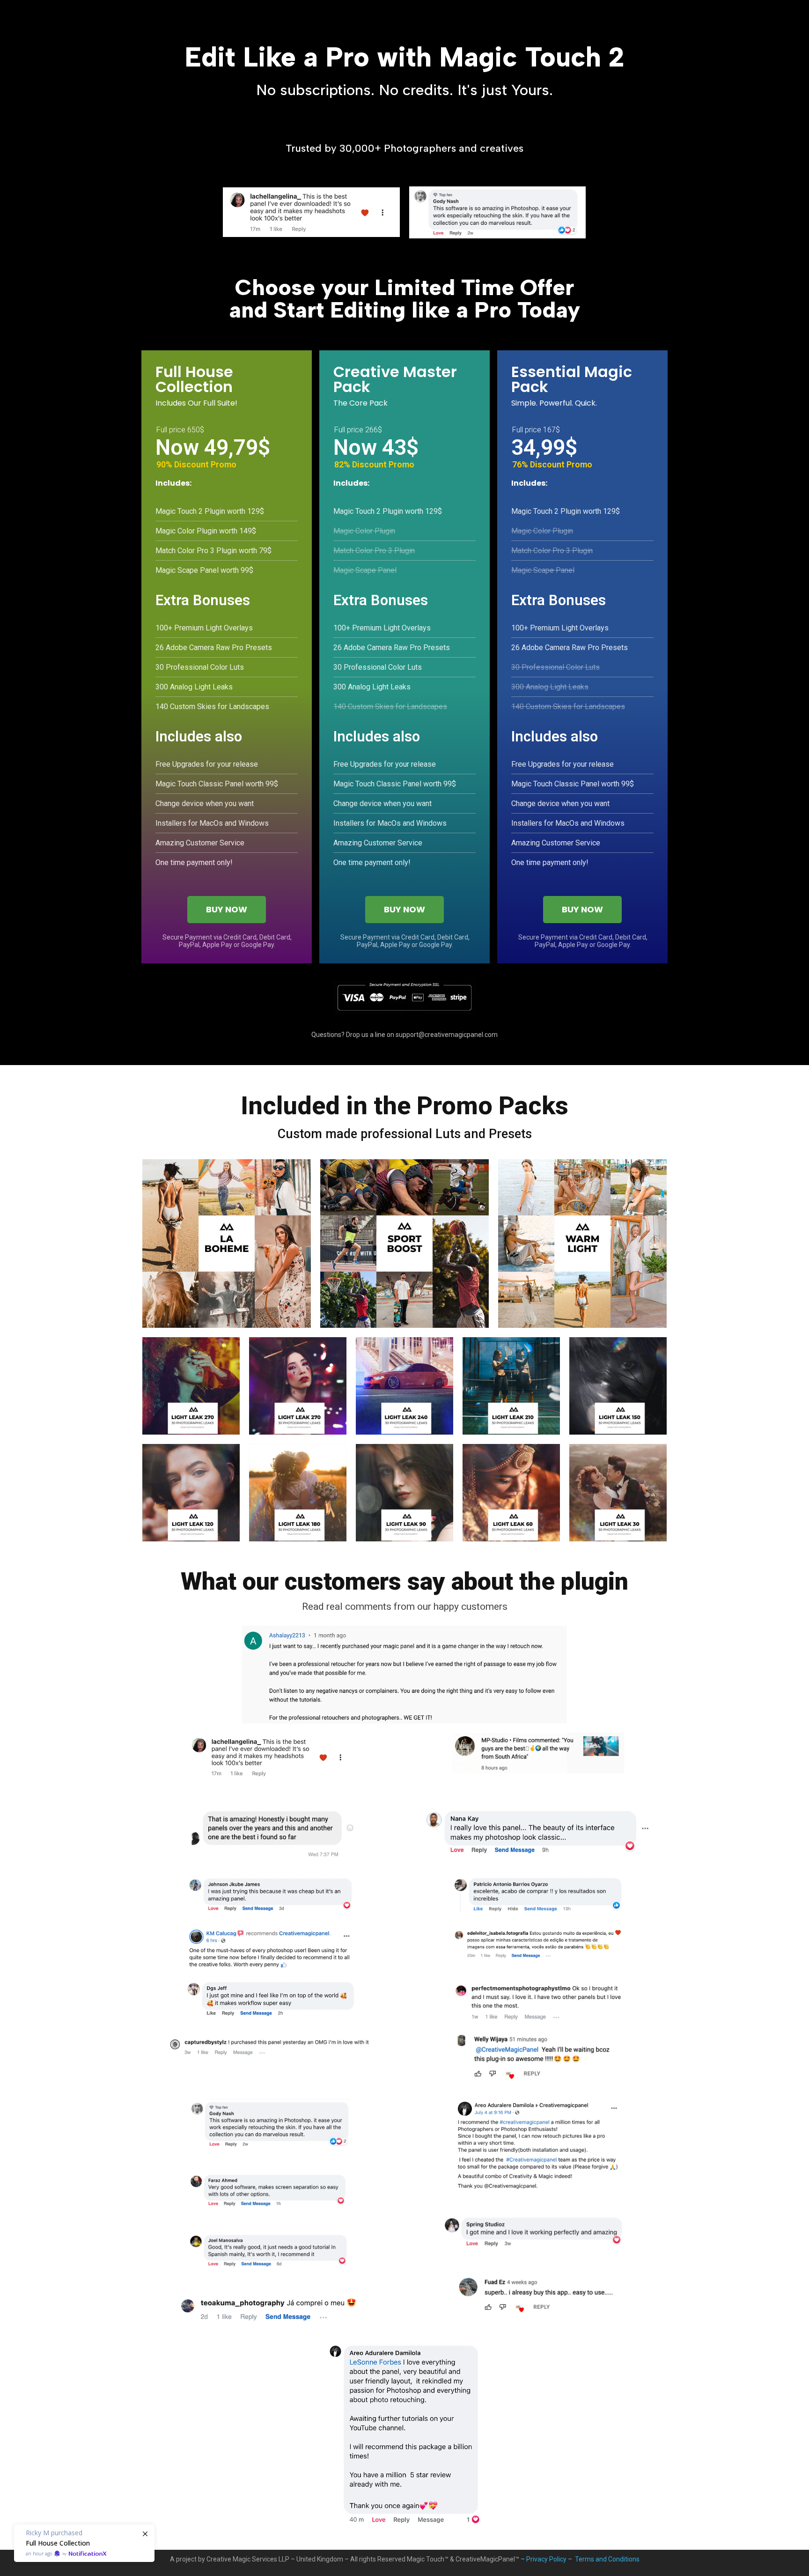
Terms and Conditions (607, 2559)
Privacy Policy (546, 2559)
